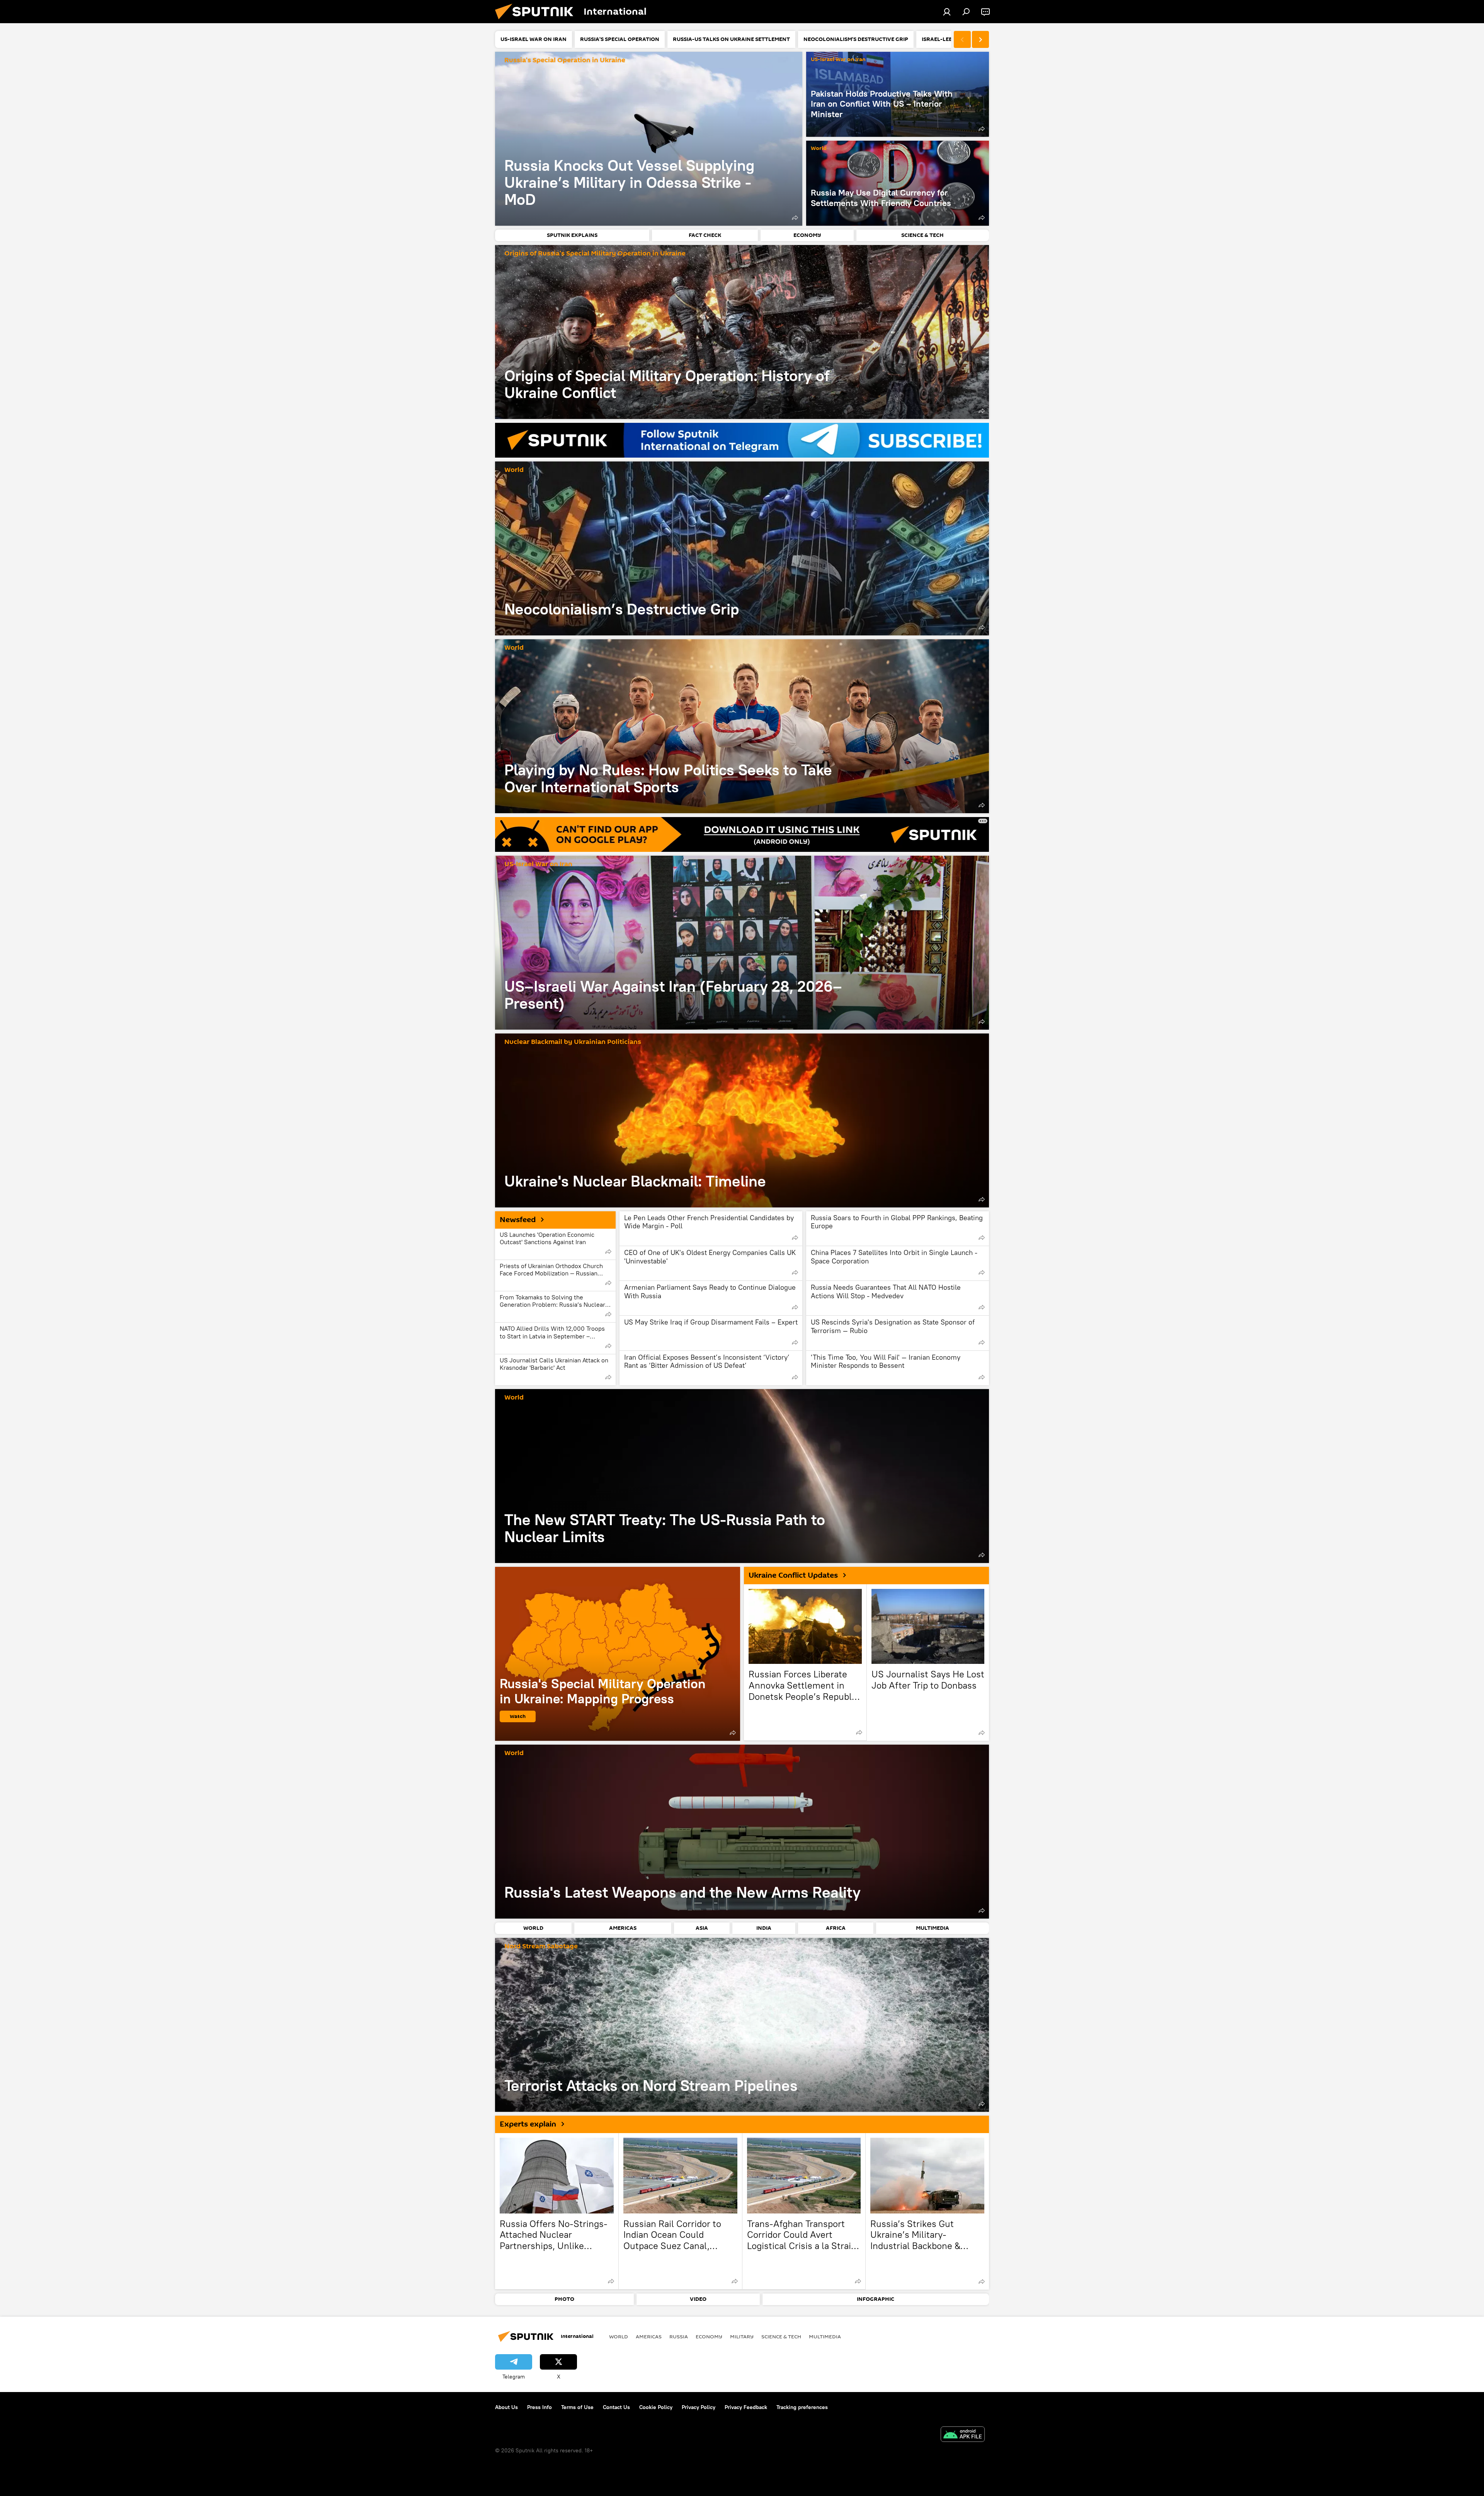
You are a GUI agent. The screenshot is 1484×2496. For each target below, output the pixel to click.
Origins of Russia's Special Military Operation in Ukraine (595, 254)
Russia (679, 2336)
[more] (795, 218)
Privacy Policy (699, 2407)
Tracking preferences (802, 2407)
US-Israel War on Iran (838, 60)
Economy (709, 2336)
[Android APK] (963, 2435)
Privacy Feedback (746, 2407)
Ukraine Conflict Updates (793, 1575)
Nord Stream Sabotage (541, 1947)
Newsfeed (518, 1220)
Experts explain (528, 2124)
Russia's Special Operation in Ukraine (565, 60)
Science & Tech (781, 2336)
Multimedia (825, 2336)
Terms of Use (577, 2407)
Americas (649, 2336)
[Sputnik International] (537, 21)
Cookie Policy (656, 2407)
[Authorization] (947, 12)
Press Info (539, 2407)
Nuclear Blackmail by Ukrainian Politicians (573, 1042)
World (819, 149)
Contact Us (616, 2407)
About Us (506, 2407)
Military (742, 2336)
